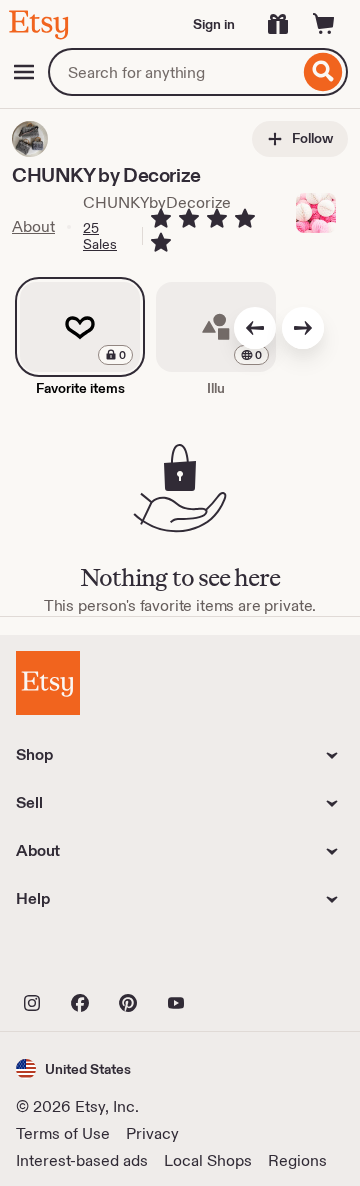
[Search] (323, 72)
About (33, 226)
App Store (83, 959)
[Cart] (324, 24)
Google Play (234, 959)
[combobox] (173, 72)
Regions (297, 1160)
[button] (73, 1068)
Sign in (214, 24)
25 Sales (100, 236)
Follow (311, 138)
